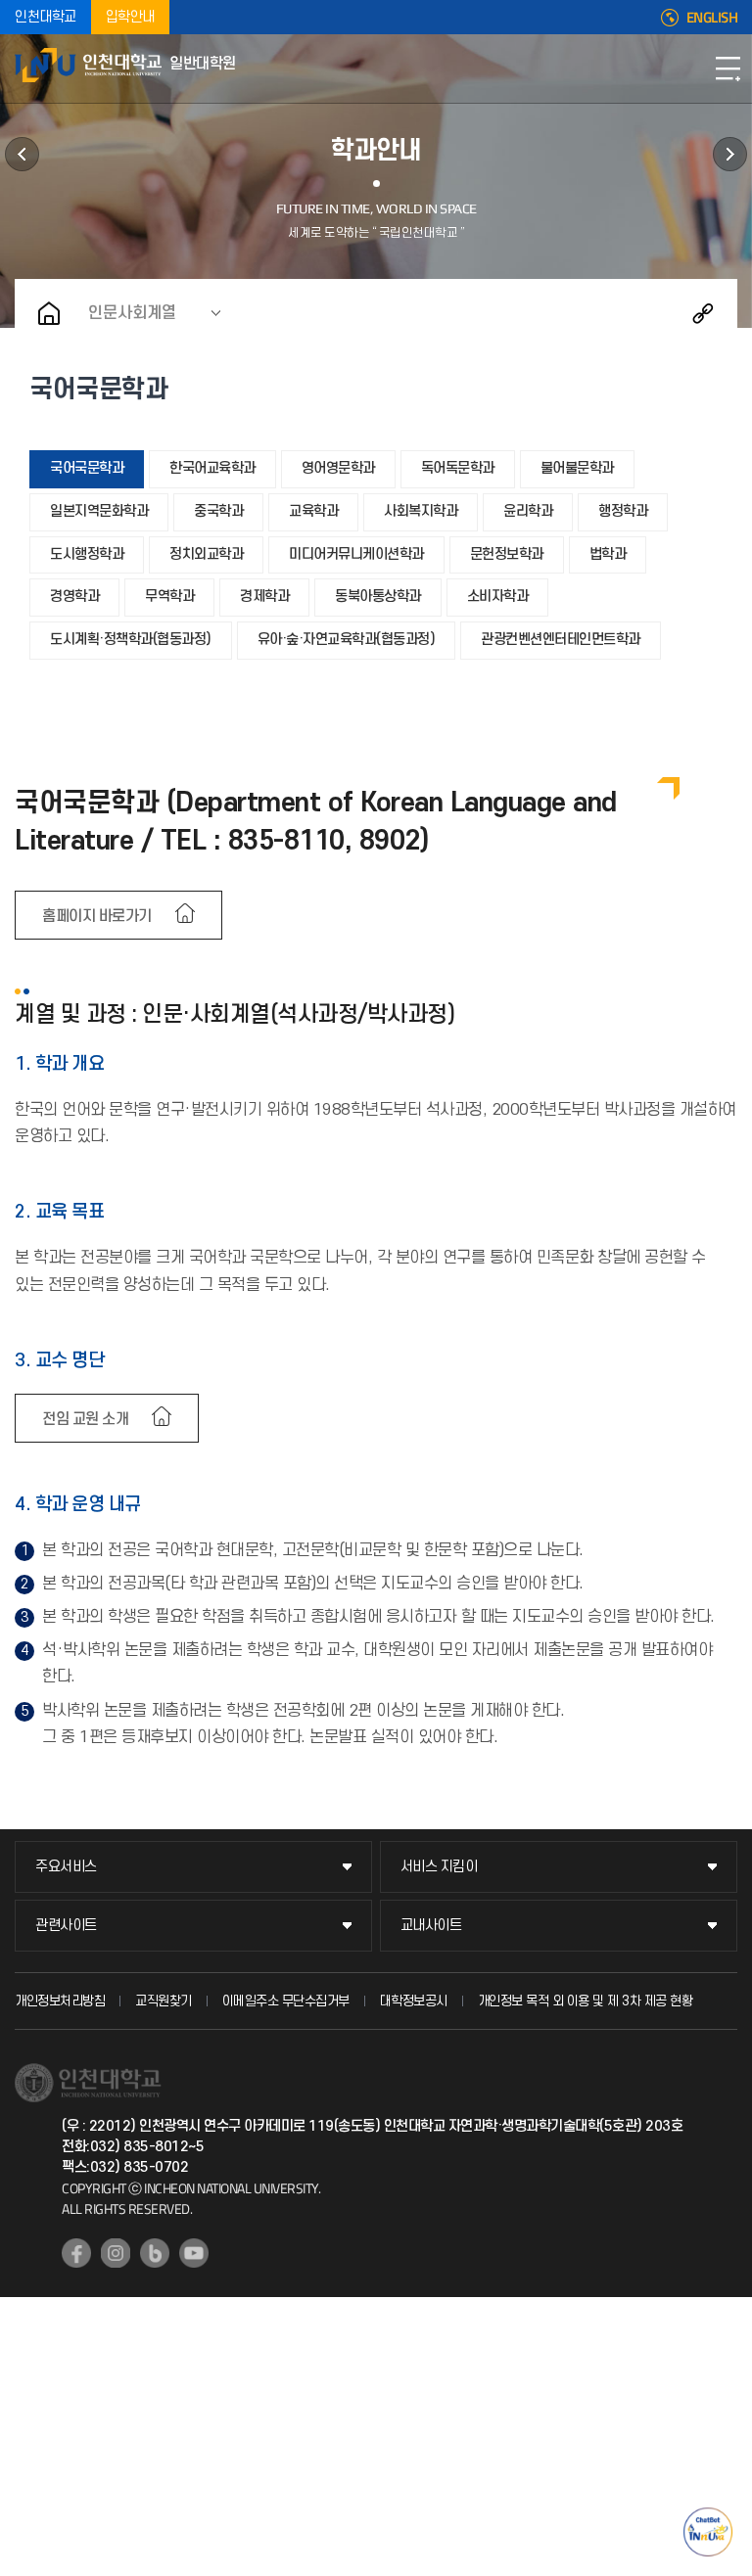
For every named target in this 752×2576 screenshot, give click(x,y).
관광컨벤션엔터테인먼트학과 (561, 640)
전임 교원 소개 (85, 1419)
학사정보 (22, 154)
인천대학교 (46, 17)
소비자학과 (498, 597)
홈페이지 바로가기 (97, 916)
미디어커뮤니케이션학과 (356, 554)
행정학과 (623, 511)
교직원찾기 (164, 2001)
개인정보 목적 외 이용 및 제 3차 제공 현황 (586, 2001)
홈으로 (49, 313)
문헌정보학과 (507, 554)
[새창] (76, 2253)
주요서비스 (66, 1867)
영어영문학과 (338, 468)
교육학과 (313, 511)
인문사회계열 (132, 313)
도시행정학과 (87, 554)
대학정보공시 (414, 2001)
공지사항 (730, 154)
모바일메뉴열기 (728, 69)
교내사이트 (431, 1926)
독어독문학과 (458, 468)
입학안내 (130, 17)
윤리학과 (528, 511)
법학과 (608, 554)
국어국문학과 (87, 468)
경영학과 (74, 597)
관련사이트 (66, 1926)
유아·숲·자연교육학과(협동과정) (347, 640)
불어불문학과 (577, 468)
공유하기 (703, 313)
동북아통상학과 (378, 597)
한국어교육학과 (212, 468)
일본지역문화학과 (99, 511)
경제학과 (264, 597)
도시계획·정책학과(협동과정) (131, 640)
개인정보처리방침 (60, 2001)
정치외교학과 (206, 554)
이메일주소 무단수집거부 (286, 2001)
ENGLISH (712, 18)
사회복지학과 (421, 511)
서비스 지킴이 (439, 1867)
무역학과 (169, 597)
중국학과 (218, 511)
